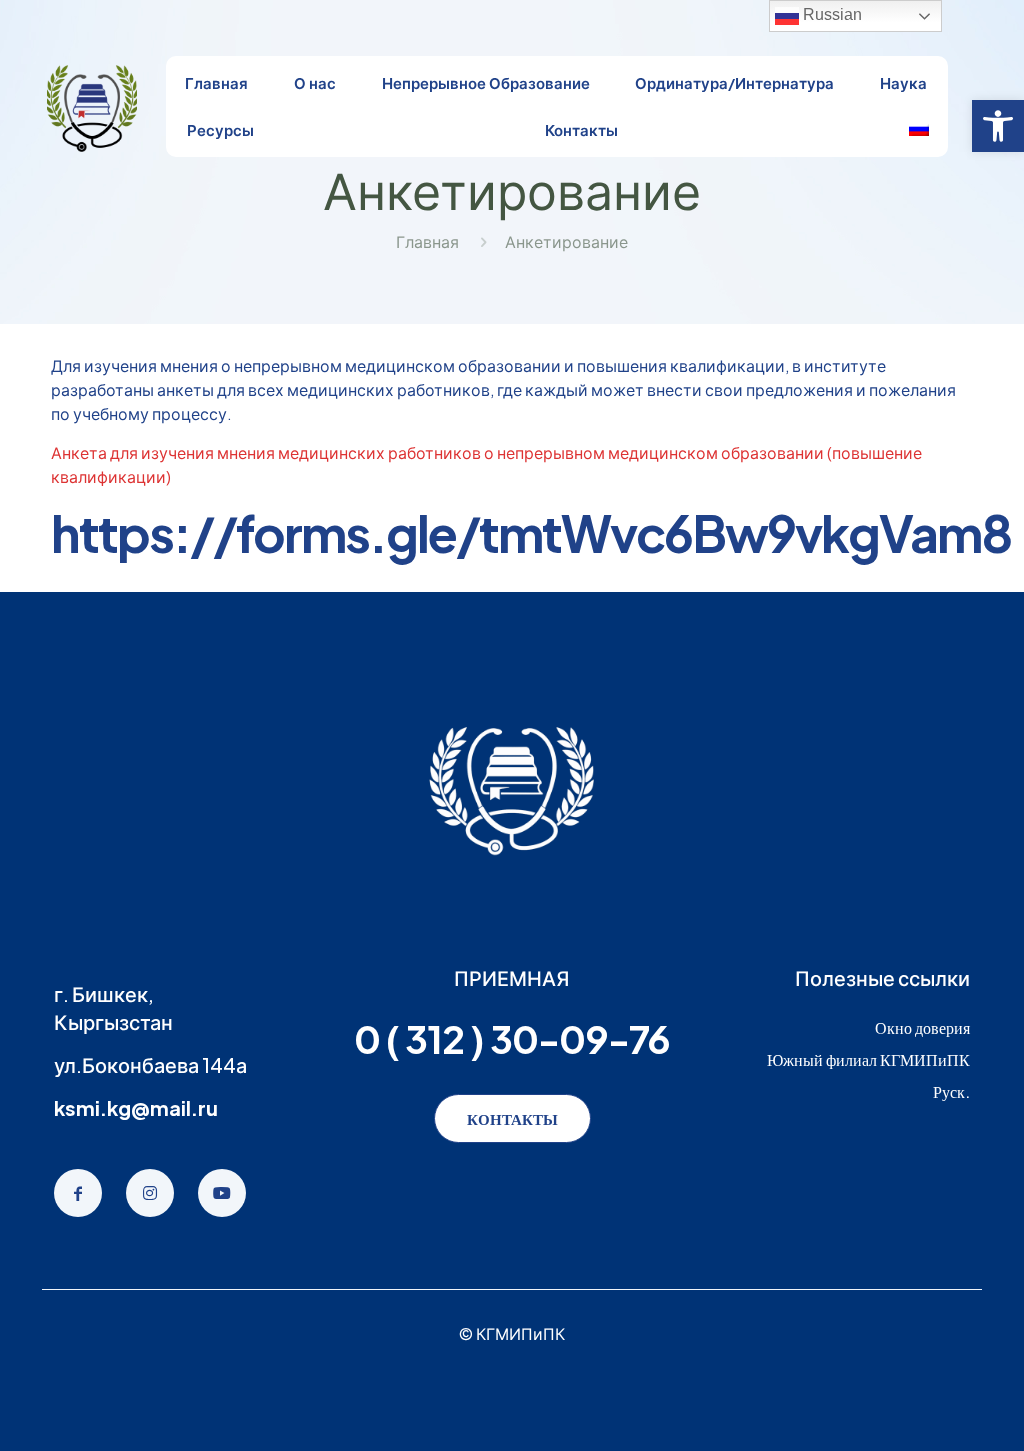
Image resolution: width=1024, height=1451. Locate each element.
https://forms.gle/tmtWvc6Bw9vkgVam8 (531, 532)
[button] (998, 126)
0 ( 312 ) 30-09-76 (512, 1038)
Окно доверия (922, 1027)
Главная (427, 241)
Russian (830, 14)
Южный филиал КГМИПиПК (868, 1059)
